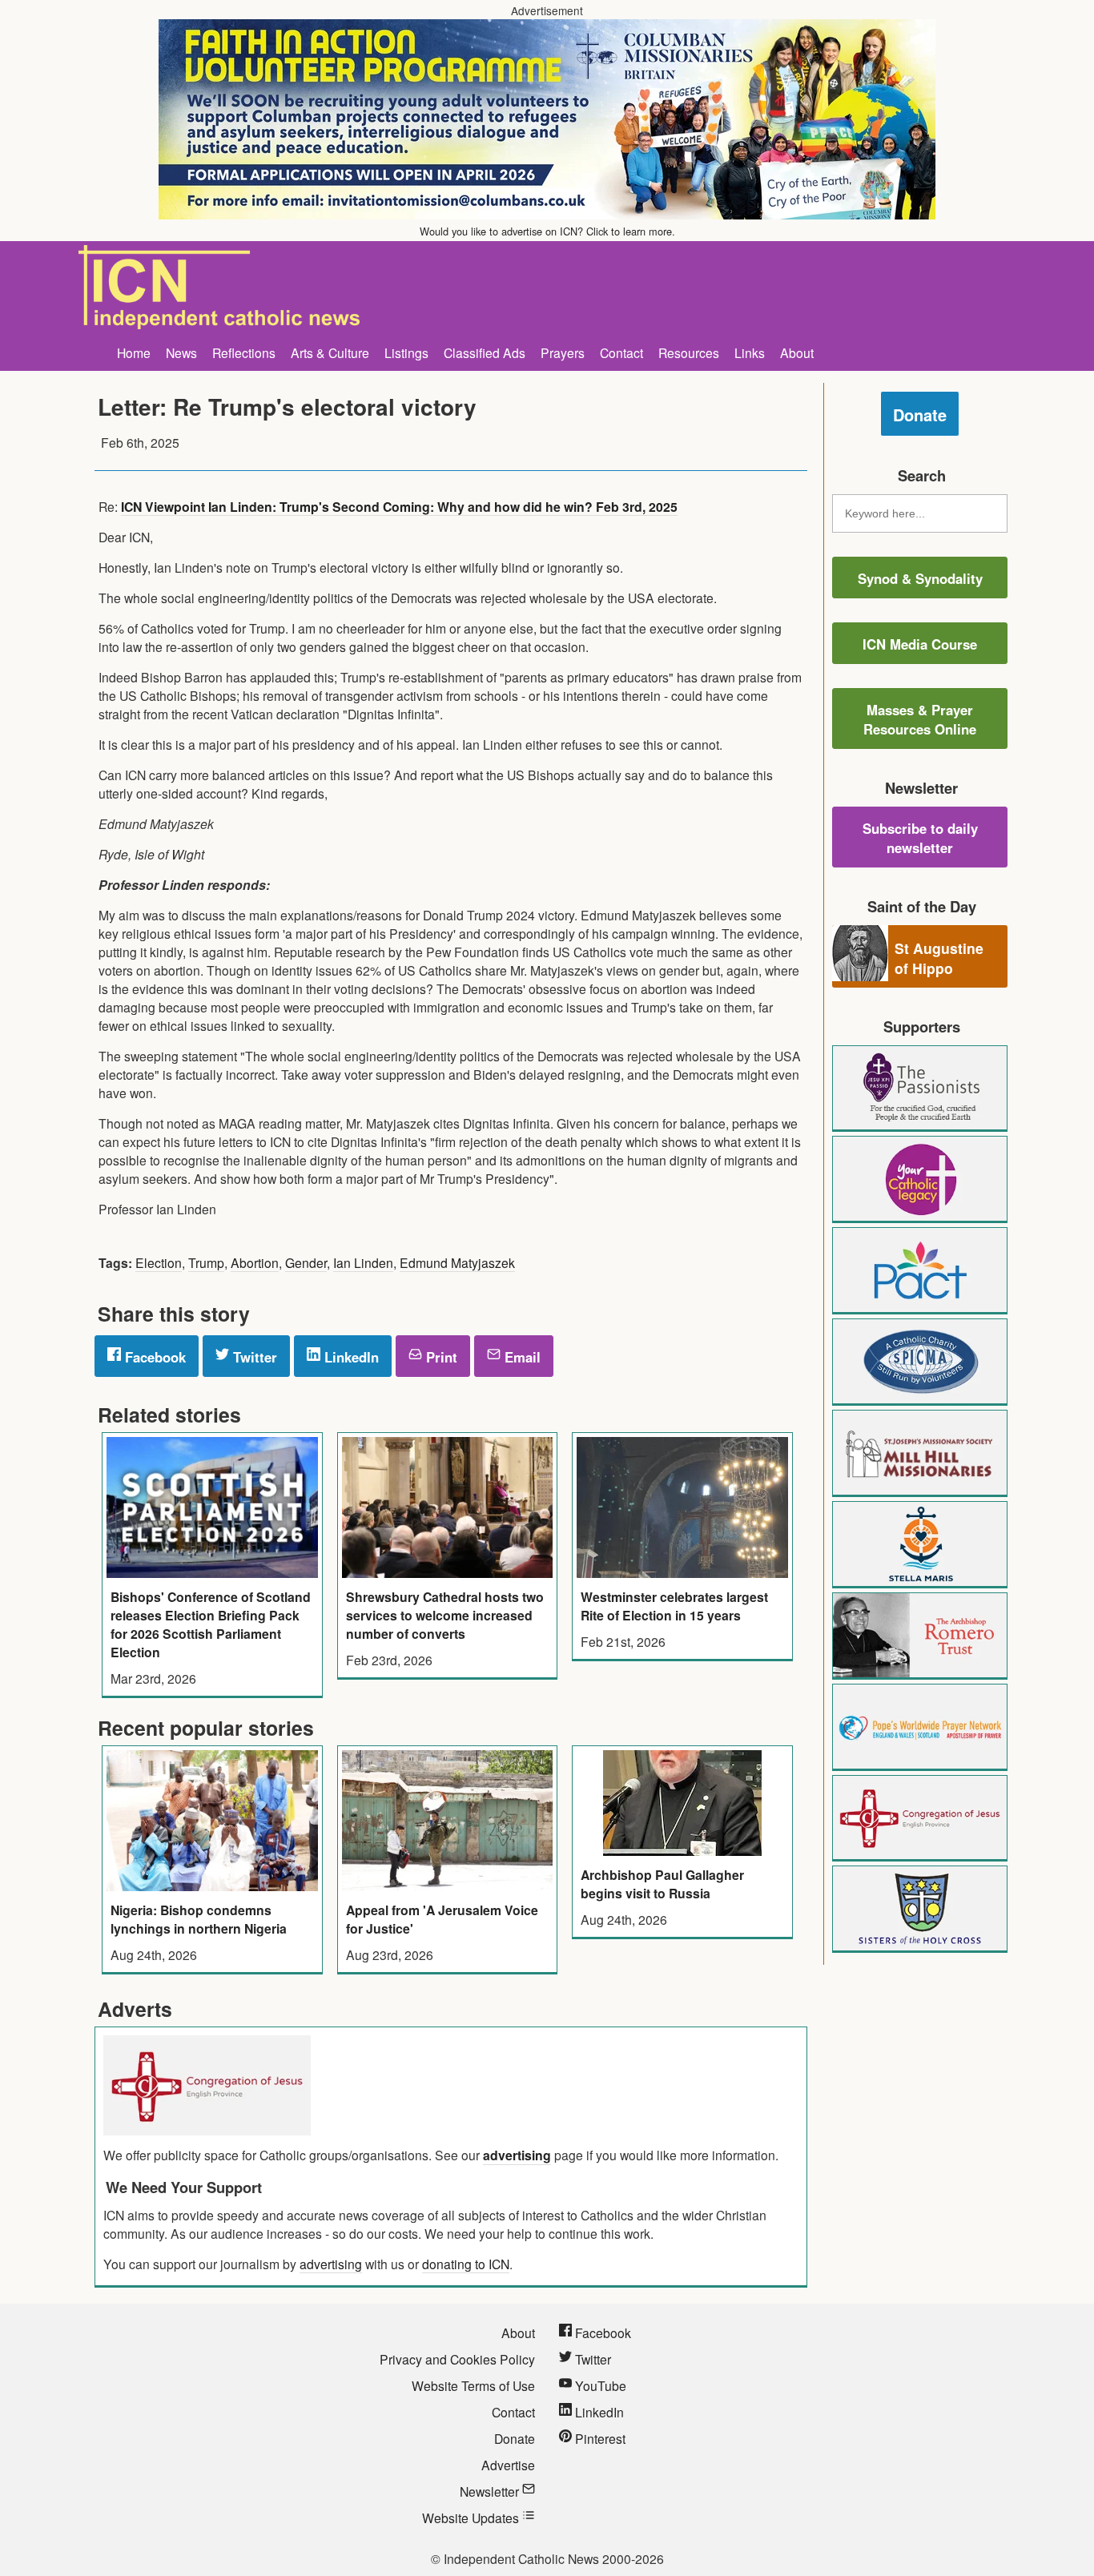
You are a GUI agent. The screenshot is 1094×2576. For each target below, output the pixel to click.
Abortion (255, 1262)
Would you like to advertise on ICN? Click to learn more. (547, 231)
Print (440, 1357)
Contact (621, 352)
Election (159, 1262)
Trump (206, 1262)
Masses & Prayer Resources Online (920, 719)
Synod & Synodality (920, 578)
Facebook (153, 1357)
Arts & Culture (330, 352)
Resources (689, 352)
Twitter (253, 1357)
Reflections (244, 352)
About (797, 352)
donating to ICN (466, 2264)
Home (134, 352)
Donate (920, 415)
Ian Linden (363, 1262)
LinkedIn (350, 1357)
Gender (306, 1262)
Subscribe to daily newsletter (920, 838)
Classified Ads (485, 352)
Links (750, 352)
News (181, 352)
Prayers (563, 352)
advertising (517, 2155)
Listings (406, 352)
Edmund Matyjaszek (457, 1262)
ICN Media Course (920, 644)
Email (521, 1357)
